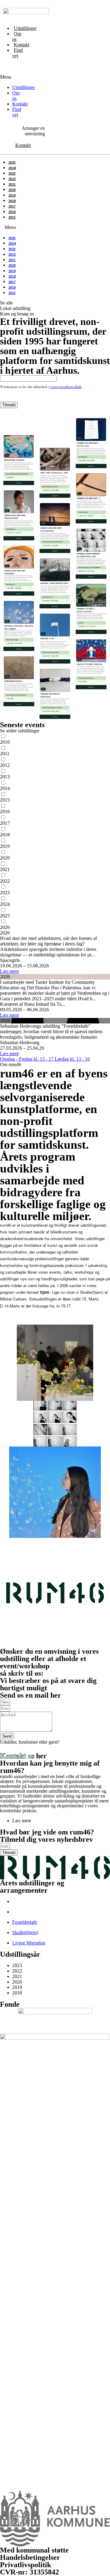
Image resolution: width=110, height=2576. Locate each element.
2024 (12, 168)
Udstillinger (25, 28)
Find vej (17, 53)
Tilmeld (9, 405)
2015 (12, 217)
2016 (12, 212)
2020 (12, 190)
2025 (12, 162)
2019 (12, 195)
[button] (1, 72)
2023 (12, 173)
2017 (12, 206)
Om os (17, 36)
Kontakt (22, 45)
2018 (12, 201)
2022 (12, 179)
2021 (12, 184)
